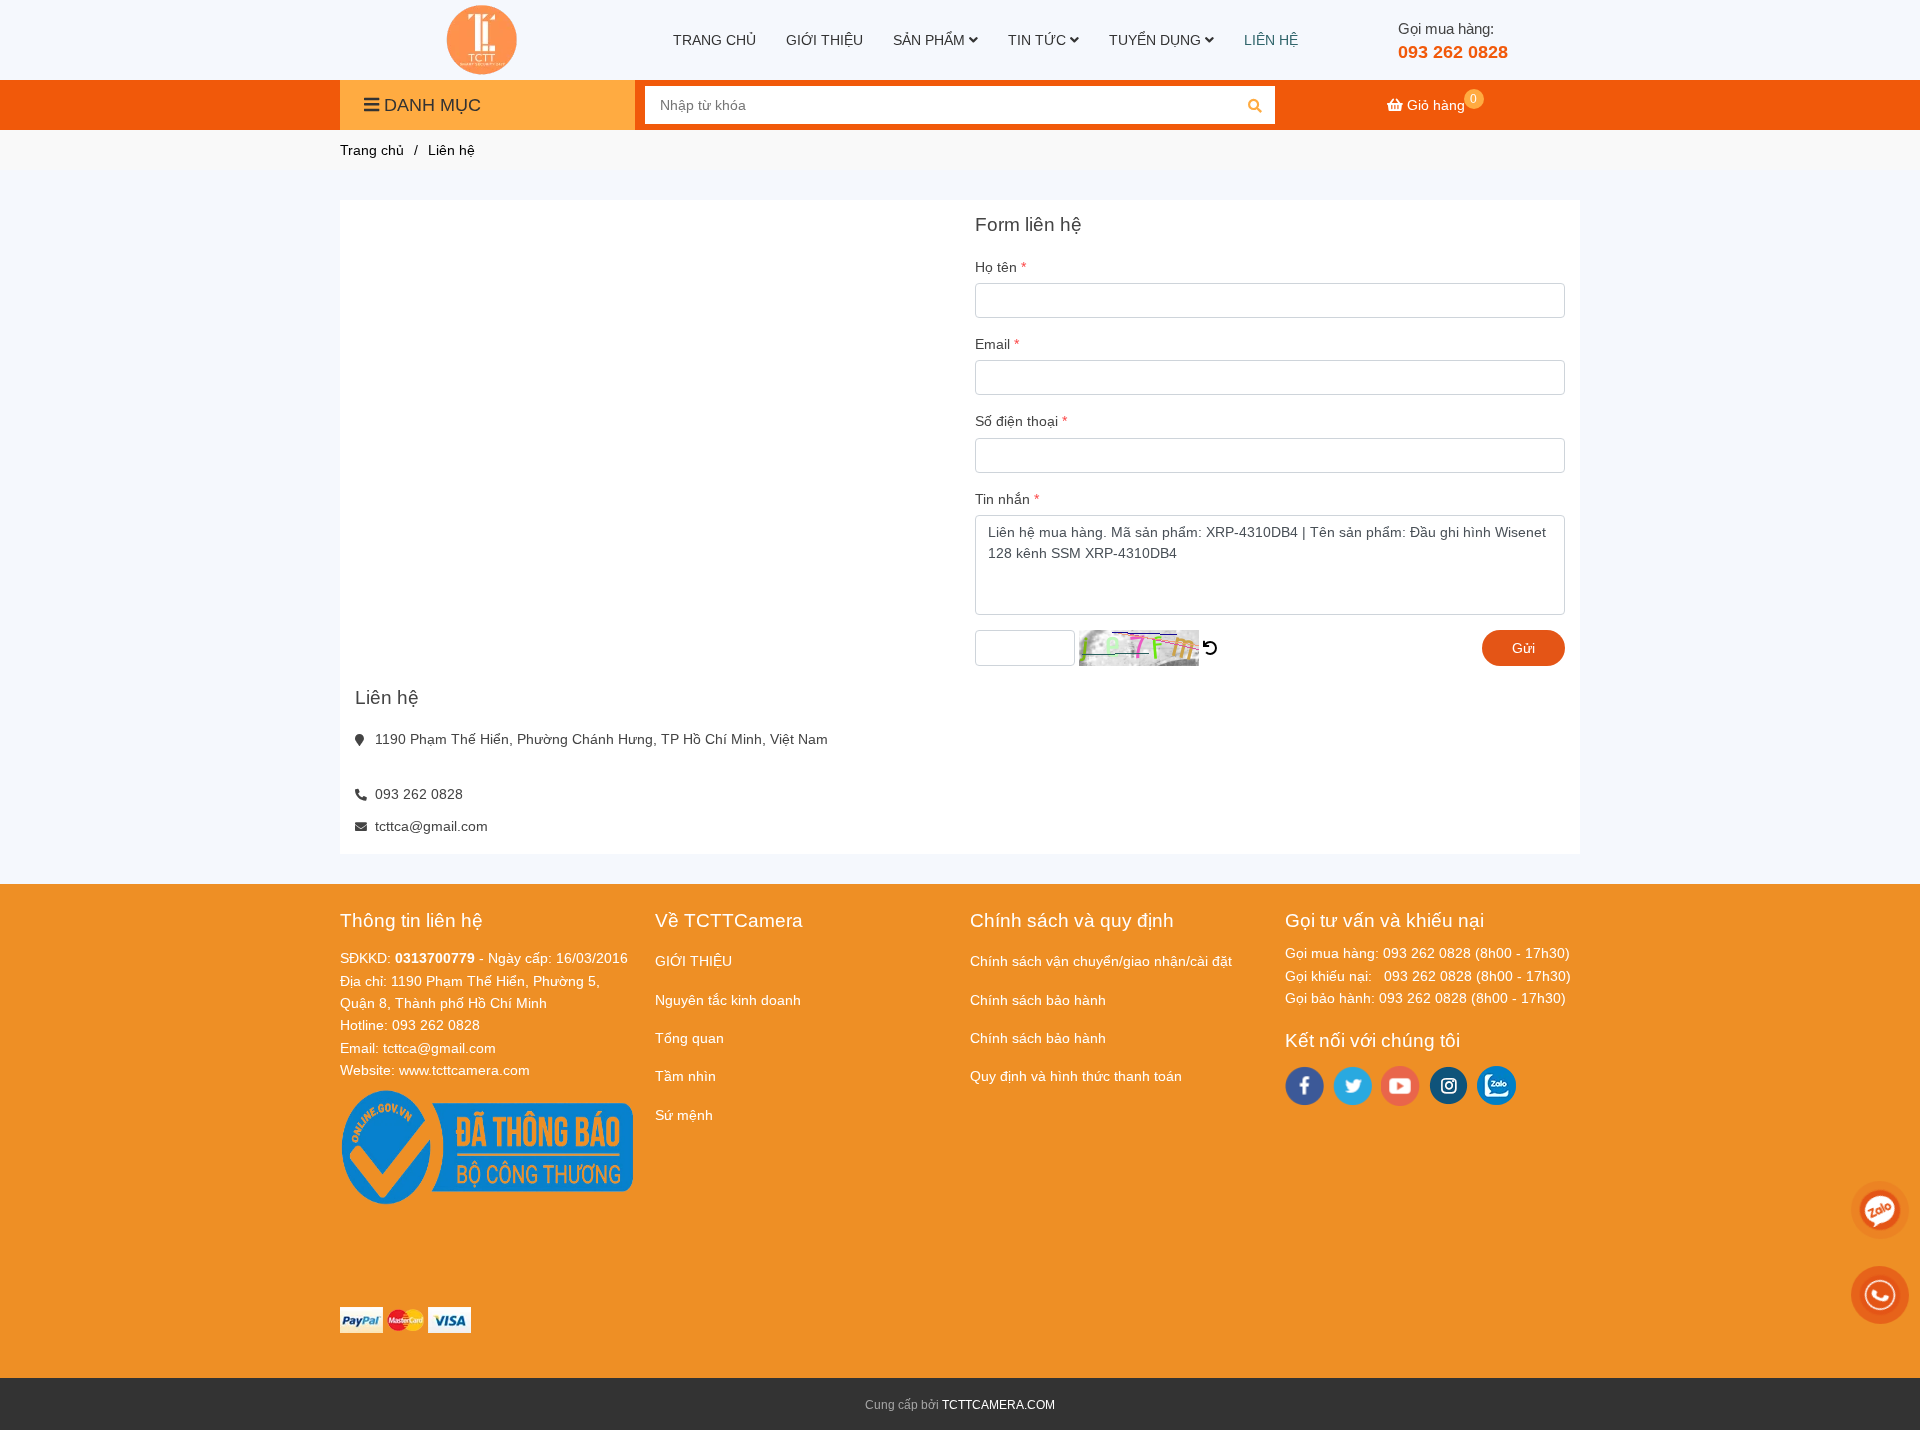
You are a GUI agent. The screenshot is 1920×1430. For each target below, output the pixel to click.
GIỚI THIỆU (824, 40)
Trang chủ (372, 150)
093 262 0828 (1453, 52)
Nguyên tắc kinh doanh (728, 1000)
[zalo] (1496, 1085)
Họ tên (996, 267)
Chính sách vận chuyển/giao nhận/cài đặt (1101, 961)
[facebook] (1304, 1086)
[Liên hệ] (484, 40)
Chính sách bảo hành (1038, 1000)
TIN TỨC (1039, 40)
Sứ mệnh (684, 1115)
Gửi (1523, 648)
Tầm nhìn (685, 1076)
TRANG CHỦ (714, 40)
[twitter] (1352, 1086)
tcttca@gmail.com (431, 826)
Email (992, 344)
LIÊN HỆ (1271, 40)
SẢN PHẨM (931, 40)
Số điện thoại (1016, 421)
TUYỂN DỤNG (1157, 40)
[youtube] (1400, 1086)
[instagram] (1448, 1085)
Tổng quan (689, 1038)
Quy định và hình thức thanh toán (1076, 1076)
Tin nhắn (1002, 499)
